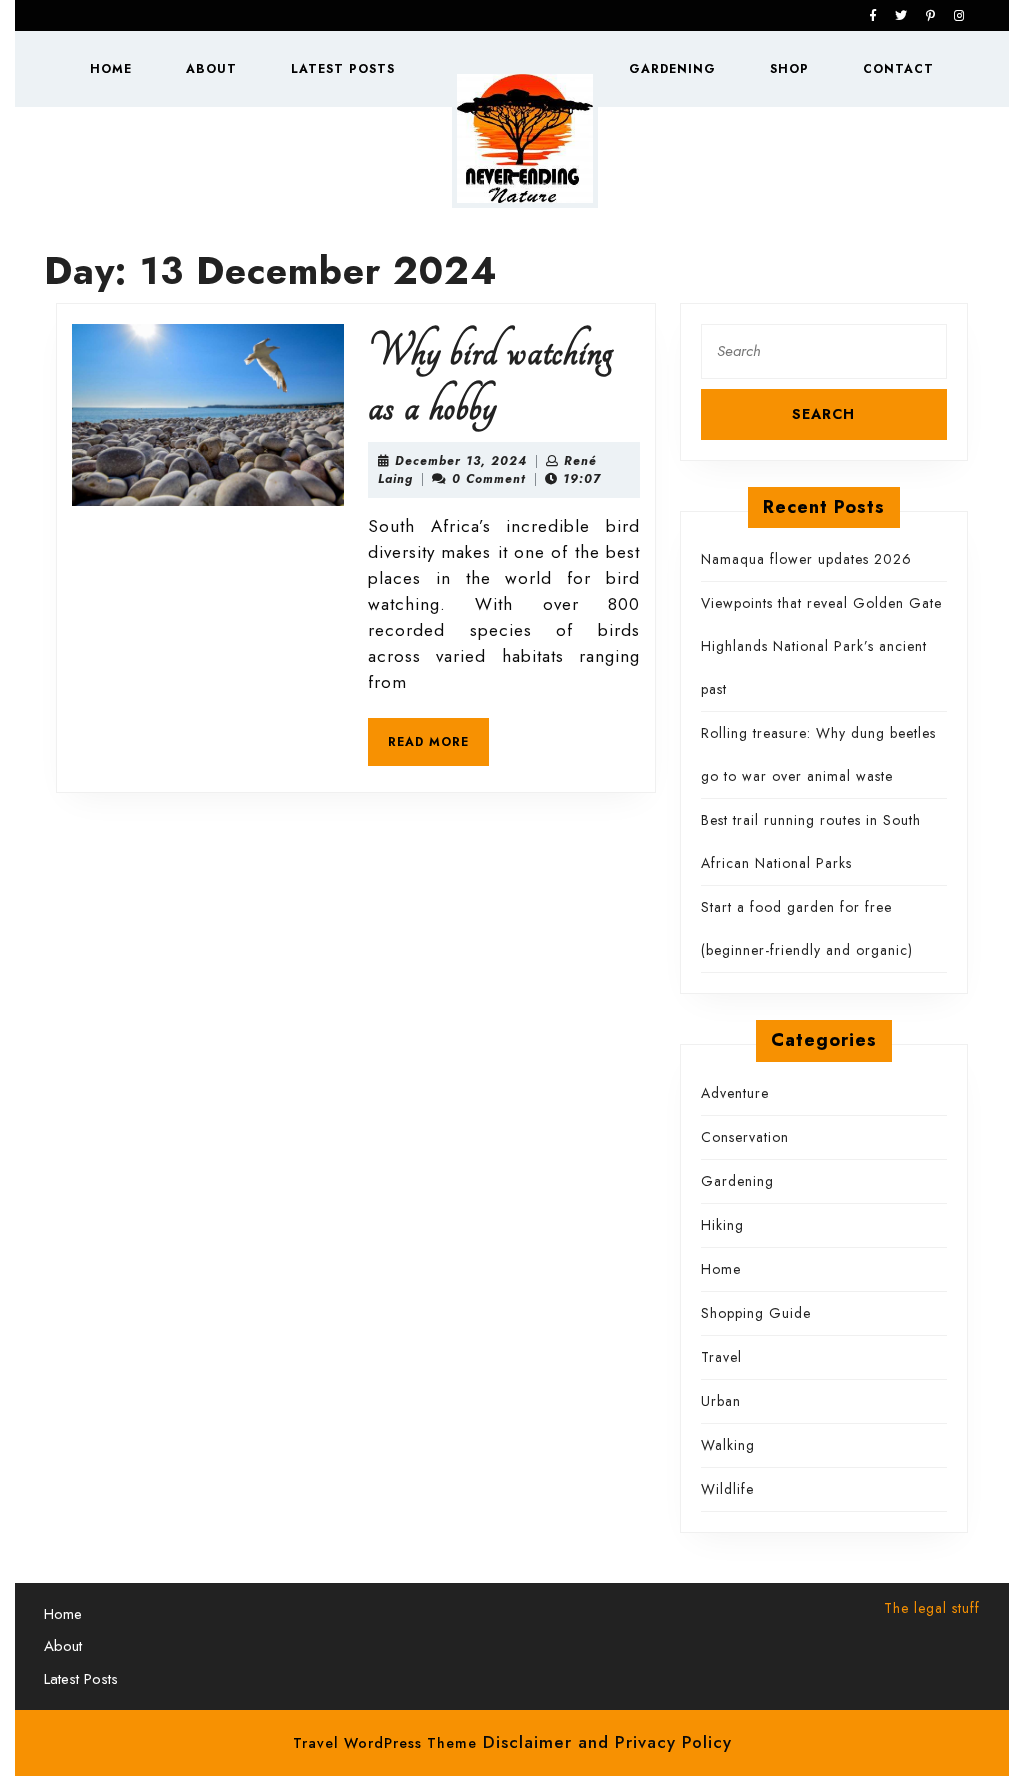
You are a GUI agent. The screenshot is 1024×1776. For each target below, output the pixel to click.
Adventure (735, 1093)
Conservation (745, 1137)
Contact (898, 69)
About (211, 69)
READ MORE (438, 748)
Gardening (672, 69)
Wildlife (727, 1489)
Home (111, 69)
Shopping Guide (756, 1313)
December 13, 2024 (461, 461)
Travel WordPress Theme (385, 1743)
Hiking (722, 1225)
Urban (721, 1401)
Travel (721, 1357)
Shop (789, 69)
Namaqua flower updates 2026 (806, 559)
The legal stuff (932, 1608)
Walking (728, 1445)
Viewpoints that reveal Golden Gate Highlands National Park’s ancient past (821, 646)
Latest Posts (343, 69)
